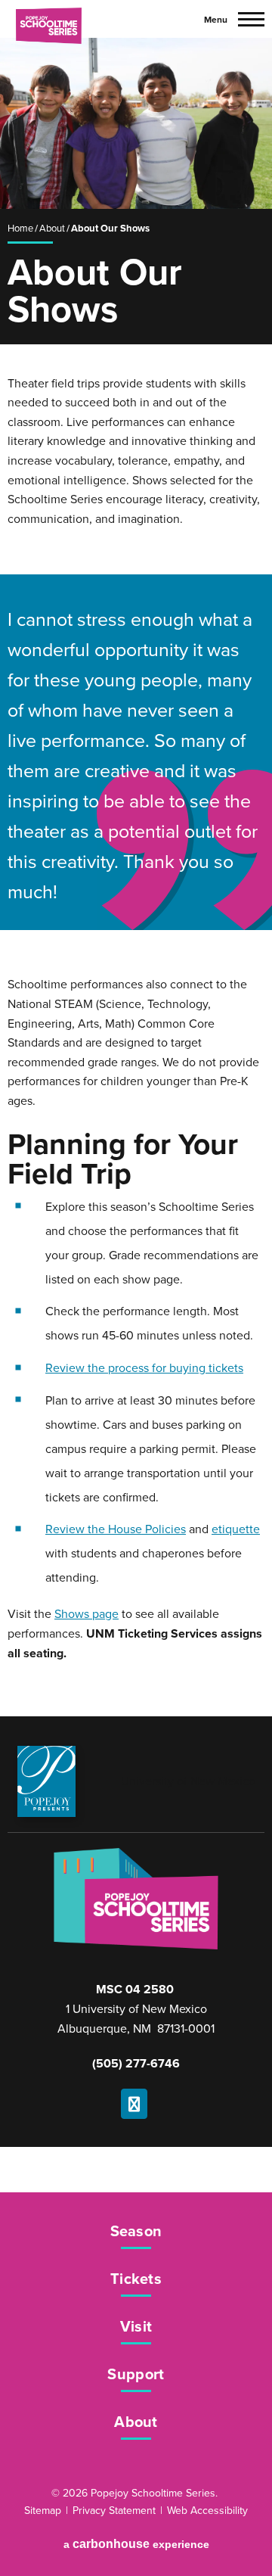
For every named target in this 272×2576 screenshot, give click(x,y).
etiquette (236, 1529)
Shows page (87, 1614)
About (52, 229)
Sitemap (43, 2511)
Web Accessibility (207, 2511)
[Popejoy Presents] (46, 1781)
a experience (136, 2544)
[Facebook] (134, 2104)
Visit (136, 2328)
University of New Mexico (188, 1781)
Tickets (136, 2280)
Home (20, 229)
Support (136, 2375)
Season (136, 2232)
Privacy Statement (114, 2511)
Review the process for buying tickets (144, 1368)
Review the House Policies (116, 1529)
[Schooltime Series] (48, 19)
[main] (136, 877)
